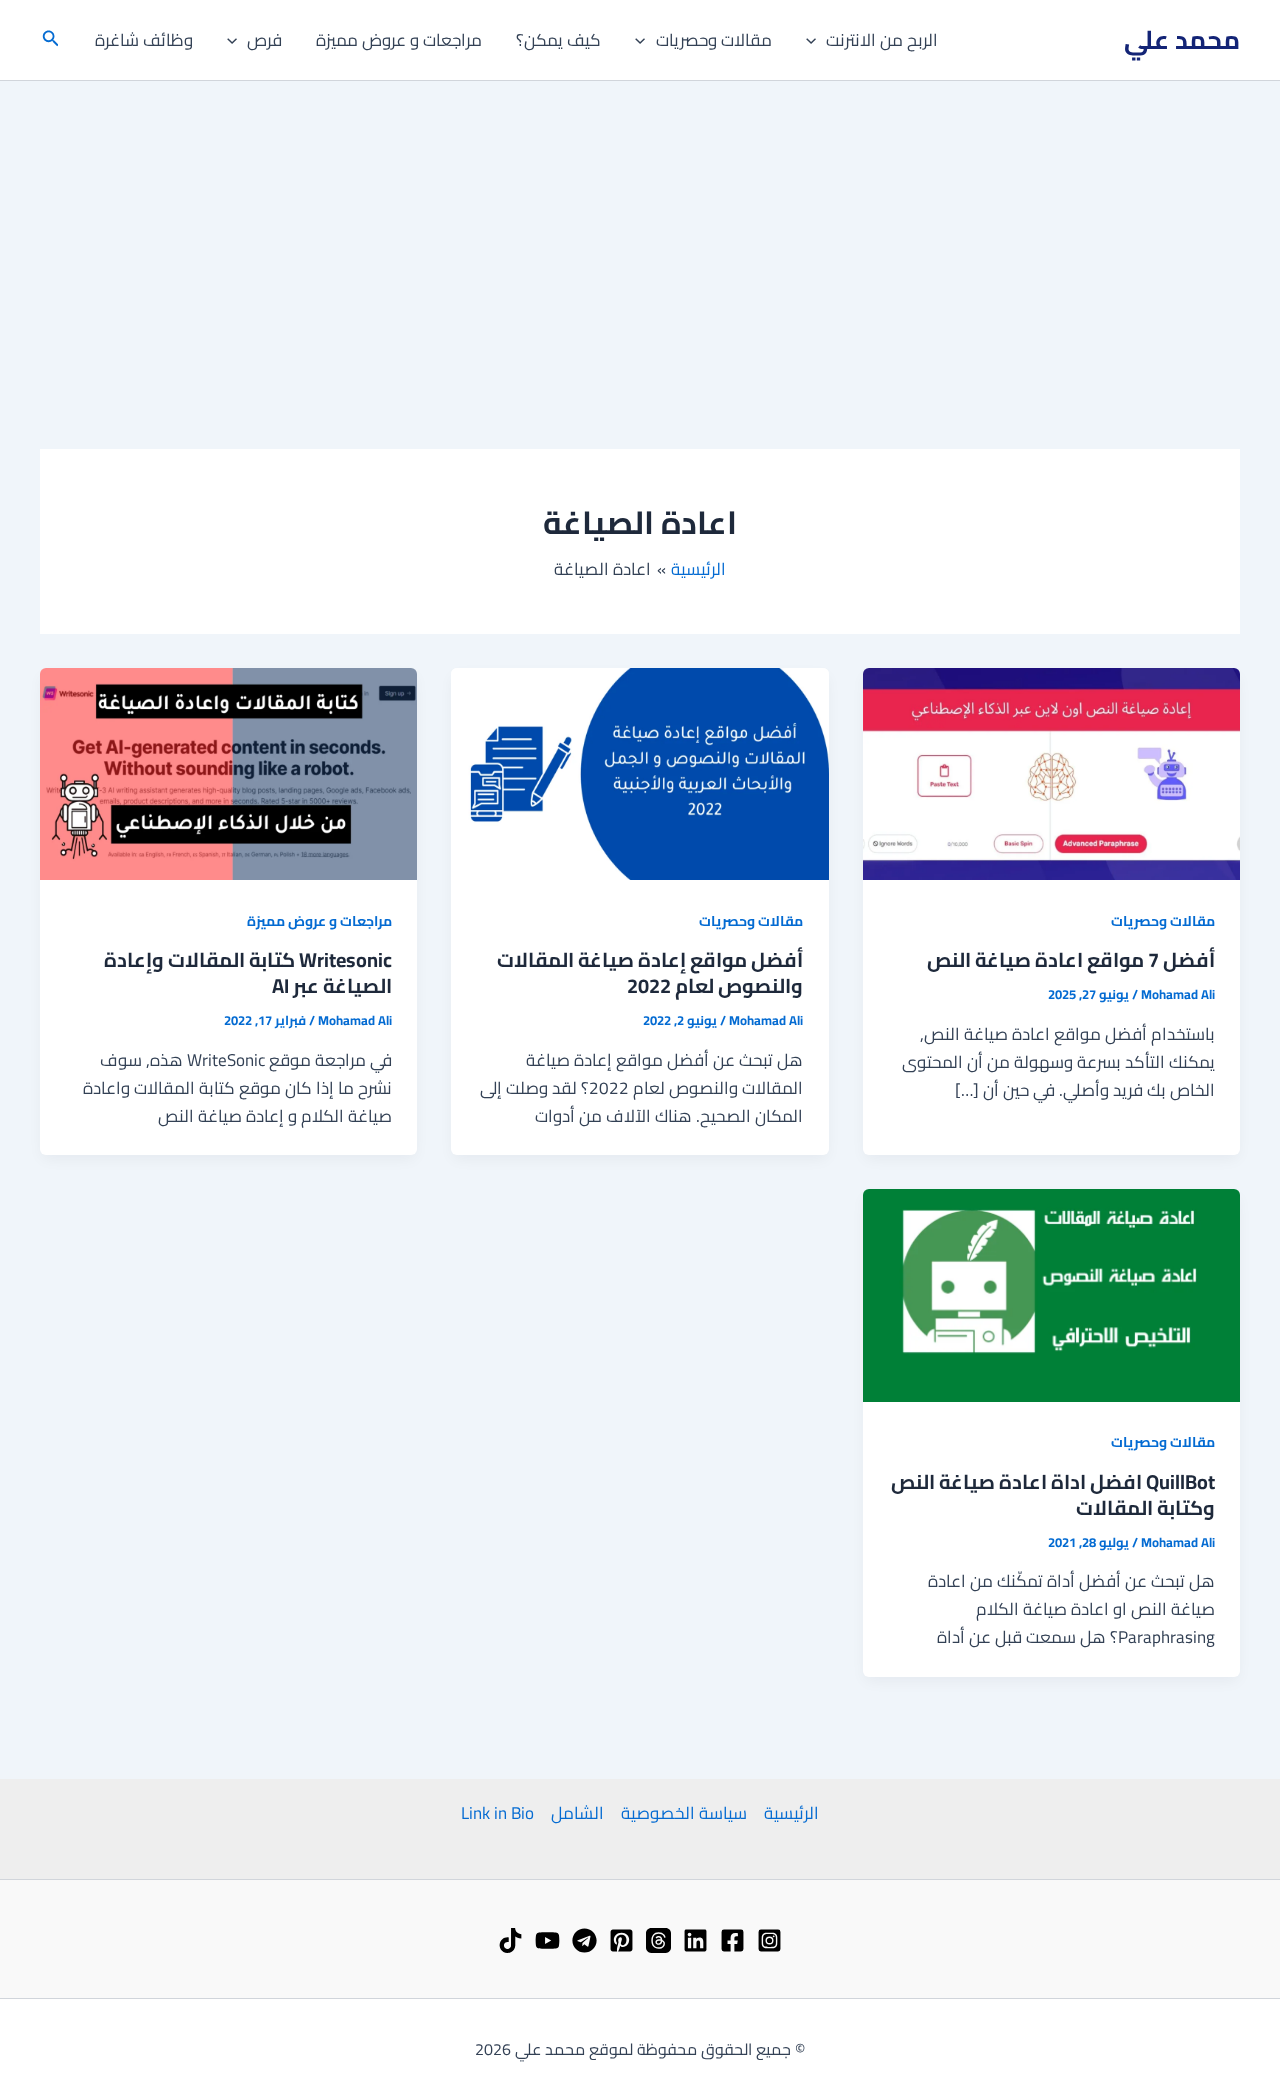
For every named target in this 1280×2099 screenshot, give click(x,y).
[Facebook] (732, 1940)
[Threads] (658, 1940)
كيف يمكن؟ (558, 40)
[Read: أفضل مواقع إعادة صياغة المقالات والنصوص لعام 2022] (639, 772)
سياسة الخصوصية (684, 1813)
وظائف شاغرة (144, 40)
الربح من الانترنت (882, 40)
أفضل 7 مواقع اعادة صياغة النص (1071, 959)
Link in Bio (497, 1813)
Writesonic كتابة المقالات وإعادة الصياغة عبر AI (248, 972)
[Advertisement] (640, 231)
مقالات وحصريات (714, 40)
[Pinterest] (621, 1940)
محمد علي (1182, 39)
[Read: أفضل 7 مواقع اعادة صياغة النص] (1051, 772)
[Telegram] (584, 1940)
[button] (816, 40)
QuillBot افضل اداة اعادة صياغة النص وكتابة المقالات (1053, 1494)
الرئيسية (791, 1813)
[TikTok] (510, 1940)
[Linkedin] (695, 1940)
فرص (264, 40)
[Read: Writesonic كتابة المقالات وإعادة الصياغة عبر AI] (228, 772)
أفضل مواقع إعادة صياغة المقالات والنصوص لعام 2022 (650, 972)
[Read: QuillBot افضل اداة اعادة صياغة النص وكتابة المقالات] (1051, 1294)
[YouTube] (547, 1940)
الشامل (577, 1813)
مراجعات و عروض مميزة (399, 40)
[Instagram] (769, 1940)
